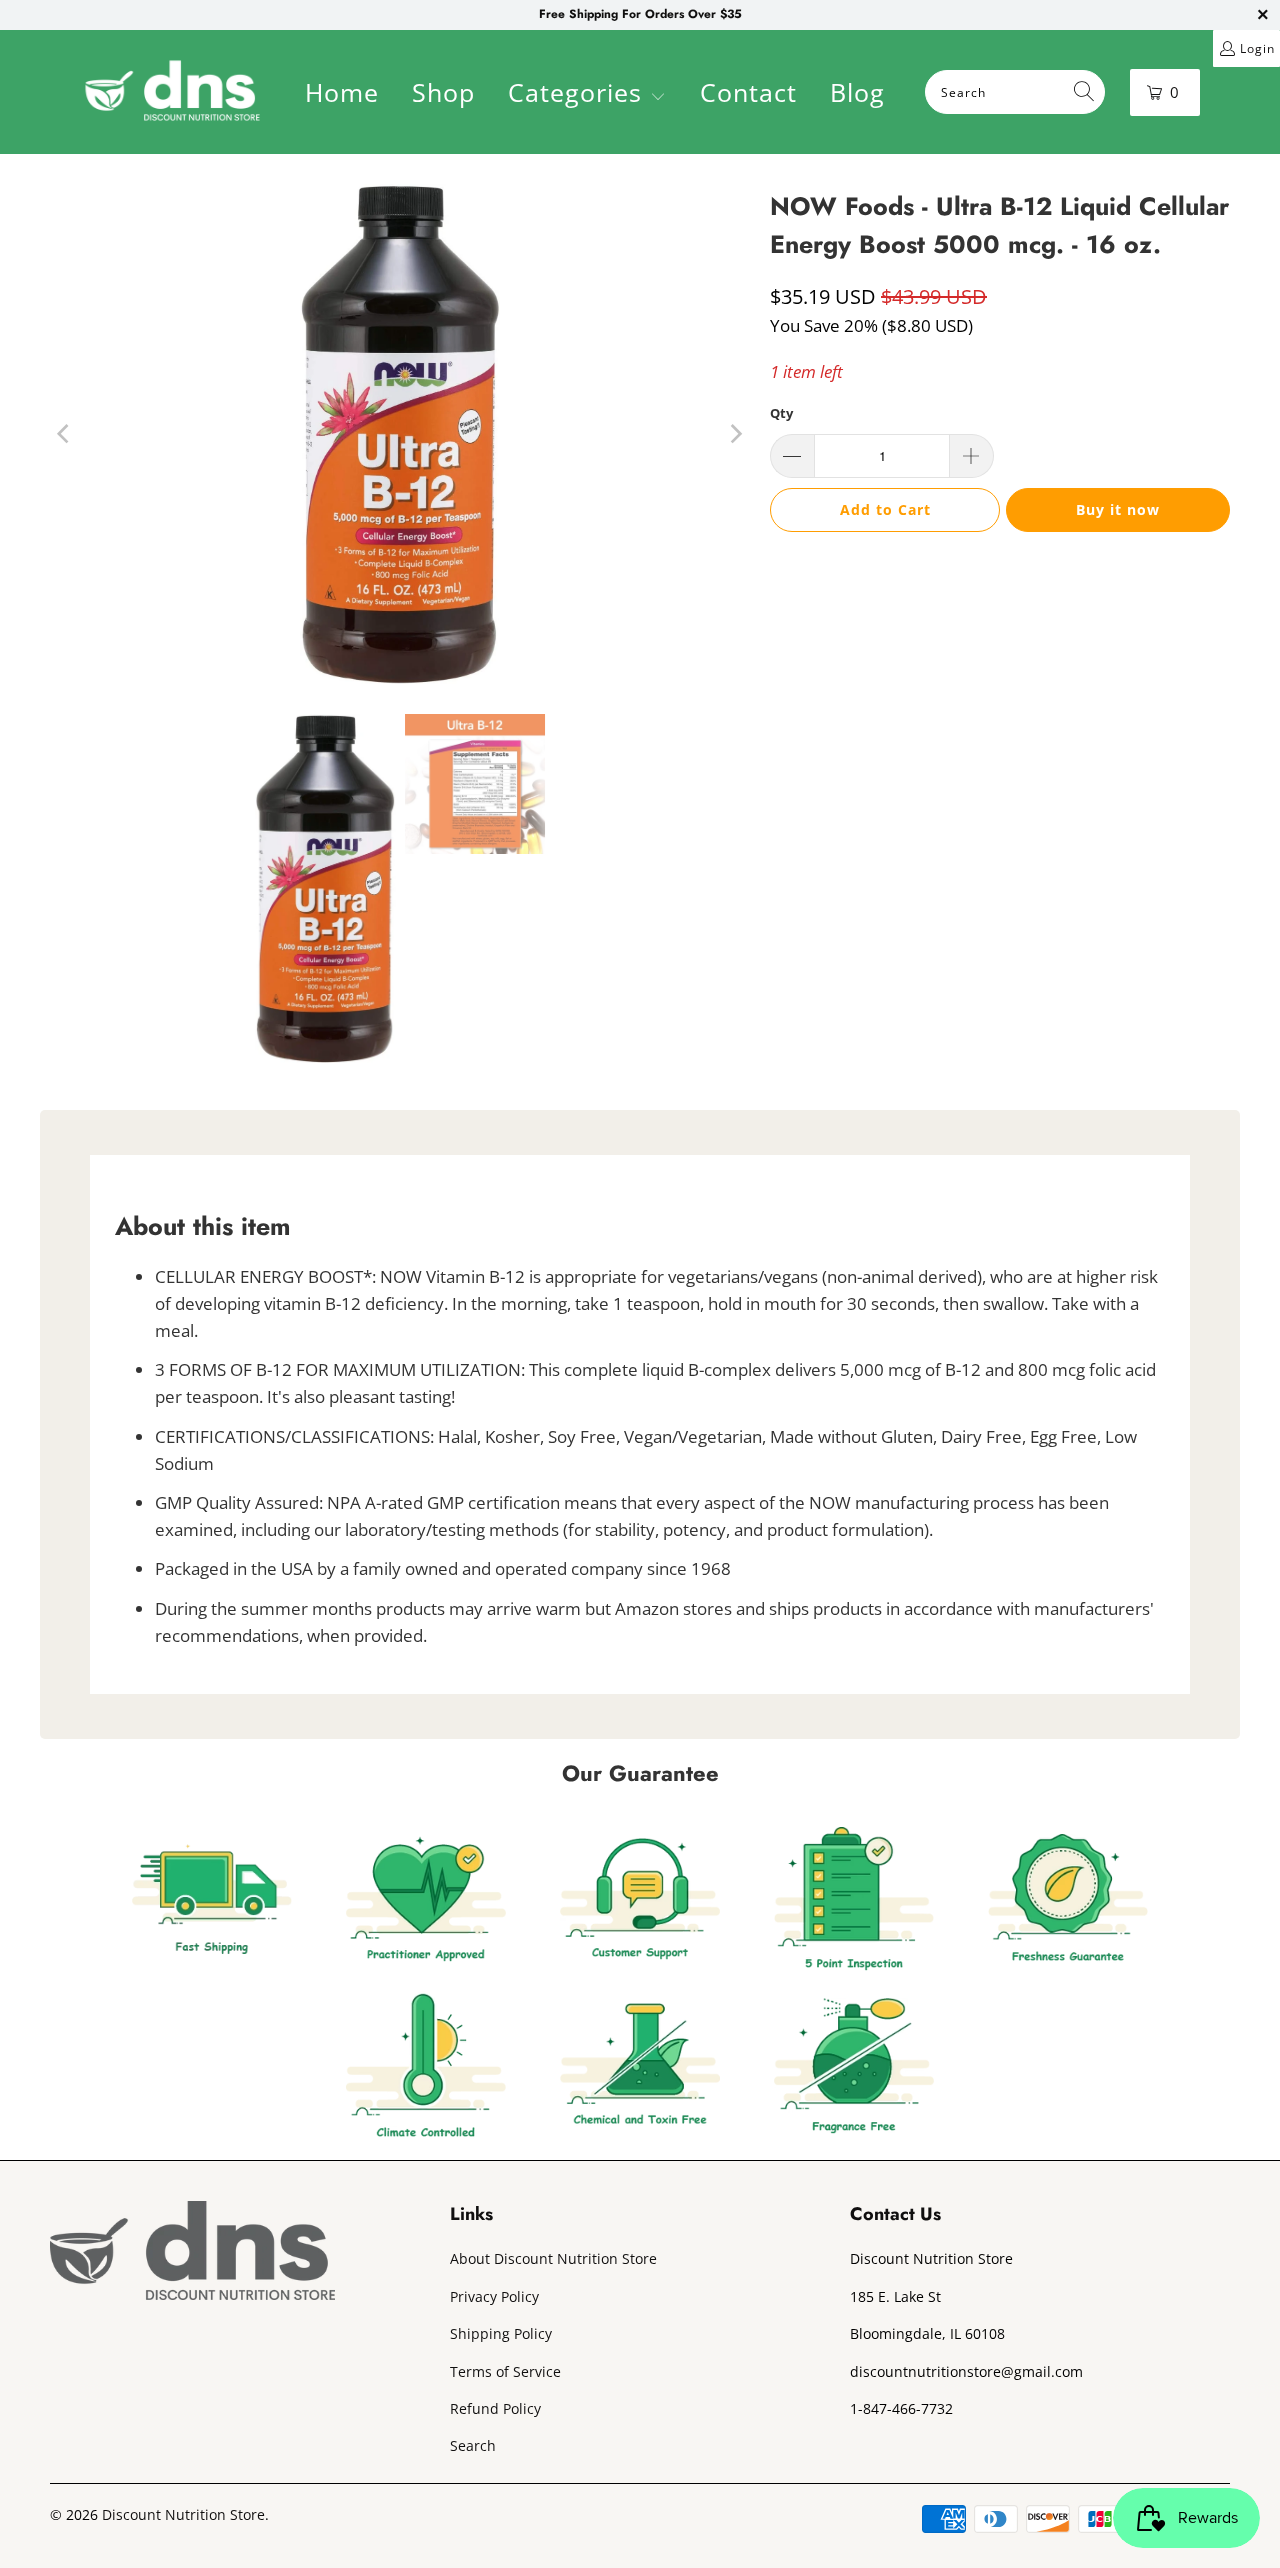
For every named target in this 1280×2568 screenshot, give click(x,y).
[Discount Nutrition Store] (172, 92)
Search (473, 2445)
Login (1257, 48)
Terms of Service (505, 2371)
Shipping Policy (501, 2333)
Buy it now (1118, 509)
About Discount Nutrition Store (553, 2258)
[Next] (735, 434)
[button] (587, 95)
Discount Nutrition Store (183, 2514)
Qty (781, 413)
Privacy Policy (494, 2296)
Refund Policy (495, 2408)
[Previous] (65, 434)
